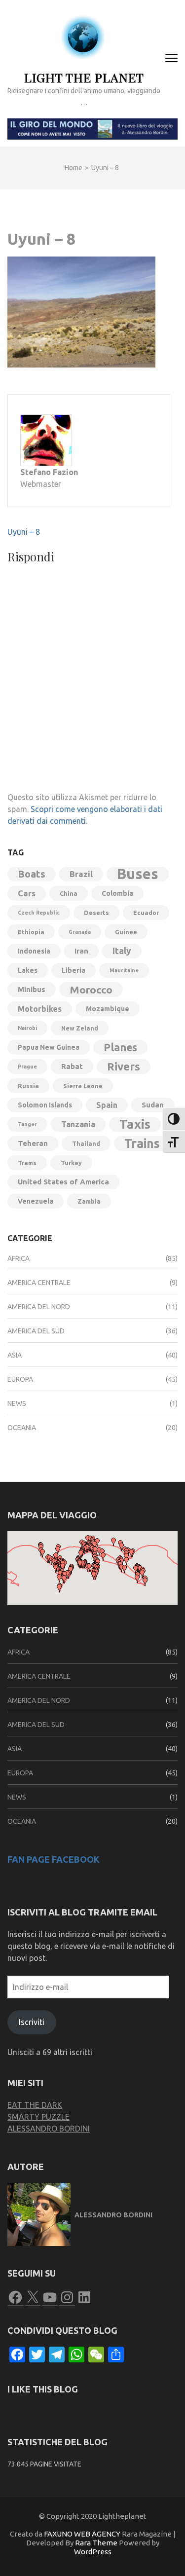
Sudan (153, 1105)
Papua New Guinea (49, 1047)
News (17, 1403)
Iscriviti (32, 2022)
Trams (27, 1163)
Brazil (81, 874)
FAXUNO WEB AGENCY (82, 2534)
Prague (27, 1067)
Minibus (32, 989)
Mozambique (108, 1009)
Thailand (86, 1143)
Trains (142, 1143)
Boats (32, 874)
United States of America (63, 1182)
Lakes (28, 970)
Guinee (126, 932)
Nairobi (27, 1028)
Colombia (117, 893)
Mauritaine (124, 970)
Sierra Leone (83, 1086)
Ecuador (146, 913)
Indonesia (34, 951)
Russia (28, 1086)
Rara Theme (96, 2543)
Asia (15, 1355)
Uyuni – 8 (24, 532)
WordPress (93, 2552)
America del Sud (36, 1331)
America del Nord (39, 1307)
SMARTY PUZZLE (38, 2117)
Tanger (27, 1124)
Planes (120, 1047)
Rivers (124, 1066)
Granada (80, 932)
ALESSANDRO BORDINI (49, 2129)
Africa (18, 1258)
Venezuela (36, 1201)
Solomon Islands (45, 1105)
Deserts (96, 913)
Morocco (91, 990)
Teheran (33, 1143)
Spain (107, 1105)
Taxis (135, 1124)
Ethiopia (31, 932)
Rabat (72, 1066)
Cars (27, 893)
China (69, 893)
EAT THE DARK (35, 2105)
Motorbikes (40, 1009)
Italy (122, 951)
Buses (138, 874)
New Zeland (80, 1028)
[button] (59, 1588)
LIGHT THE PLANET (84, 77)
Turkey (71, 1163)
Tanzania (78, 1124)
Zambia (89, 1201)
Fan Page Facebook (54, 1859)
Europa (20, 1379)
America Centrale (39, 1283)
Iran (81, 951)
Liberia (74, 970)
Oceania (22, 1428)
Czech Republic (39, 913)
